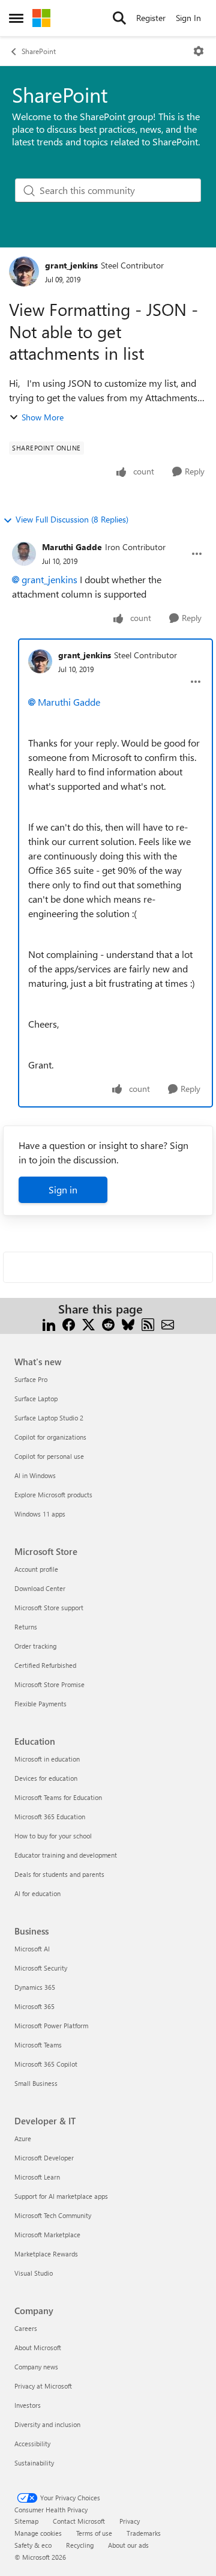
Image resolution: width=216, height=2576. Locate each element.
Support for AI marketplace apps (61, 2196)
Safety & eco (33, 2545)
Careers (26, 2328)
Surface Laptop (36, 1399)
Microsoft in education (47, 1759)
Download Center (40, 1588)
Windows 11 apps (40, 1514)
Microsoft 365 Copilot (46, 2064)
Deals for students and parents (59, 1874)
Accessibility (32, 2444)
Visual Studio (34, 2273)
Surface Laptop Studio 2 (49, 1418)
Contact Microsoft (79, 2521)
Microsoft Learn (37, 2177)
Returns (26, 1627)
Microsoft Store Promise (49, 1684)
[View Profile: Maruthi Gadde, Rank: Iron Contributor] (24, 554)
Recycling (80, 2545)
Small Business (36, 2083)
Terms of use (94, 2533)
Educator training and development (66, 1855)
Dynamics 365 (35, 1987)
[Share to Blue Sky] (128, 1323)
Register (151, 18)
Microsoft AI (32, 1949)
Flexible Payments (40, 1704)
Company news (36, 2367)
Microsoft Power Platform (51, 2026)
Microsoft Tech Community (53, 2215)
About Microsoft (38, 2347)
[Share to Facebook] (69, 1323)
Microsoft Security (41, 1968)
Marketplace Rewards (46, 2254)
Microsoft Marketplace (47, 2235)
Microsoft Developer (44, 2158)
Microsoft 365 (34, 2006)
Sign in (63, 1190)
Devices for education (46, 1778)
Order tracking (35, 1646)
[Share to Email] (168, 1323)
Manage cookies (38, 2533)
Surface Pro (31, 1379)
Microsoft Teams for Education (58, 1797)
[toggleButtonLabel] (199, 51)
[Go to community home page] (41, 18)
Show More (43, 417)
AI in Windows (35, 1475)
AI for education (37, 1893)
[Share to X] (88, 1323)
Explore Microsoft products (53, 1495)
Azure (23, 2138)
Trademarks (144, 2533)
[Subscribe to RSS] (148, 1323)
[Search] (119, 18)
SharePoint (39, 51)
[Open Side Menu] (16, 18)
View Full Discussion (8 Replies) (72, 519)
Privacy (130, 2521)
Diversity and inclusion (47, 2424)
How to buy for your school (53, 1836)
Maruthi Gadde (72, 547)
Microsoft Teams (38, 2045)
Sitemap (26, 2521)
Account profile (36, 1569)
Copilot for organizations (50, 1437)
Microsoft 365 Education (50, 1817)
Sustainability (34, 2463)
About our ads (128, 2545)
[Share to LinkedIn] (49, 1323)
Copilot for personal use (49, 1456)
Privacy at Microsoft (43, 2386)
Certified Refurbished (45, 1665)
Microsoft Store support (49, 1608)
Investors (28, 2405)
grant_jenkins (71, 265)
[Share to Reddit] (108, 1323)
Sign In (188, 18)
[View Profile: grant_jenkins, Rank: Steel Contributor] (24, 271)
